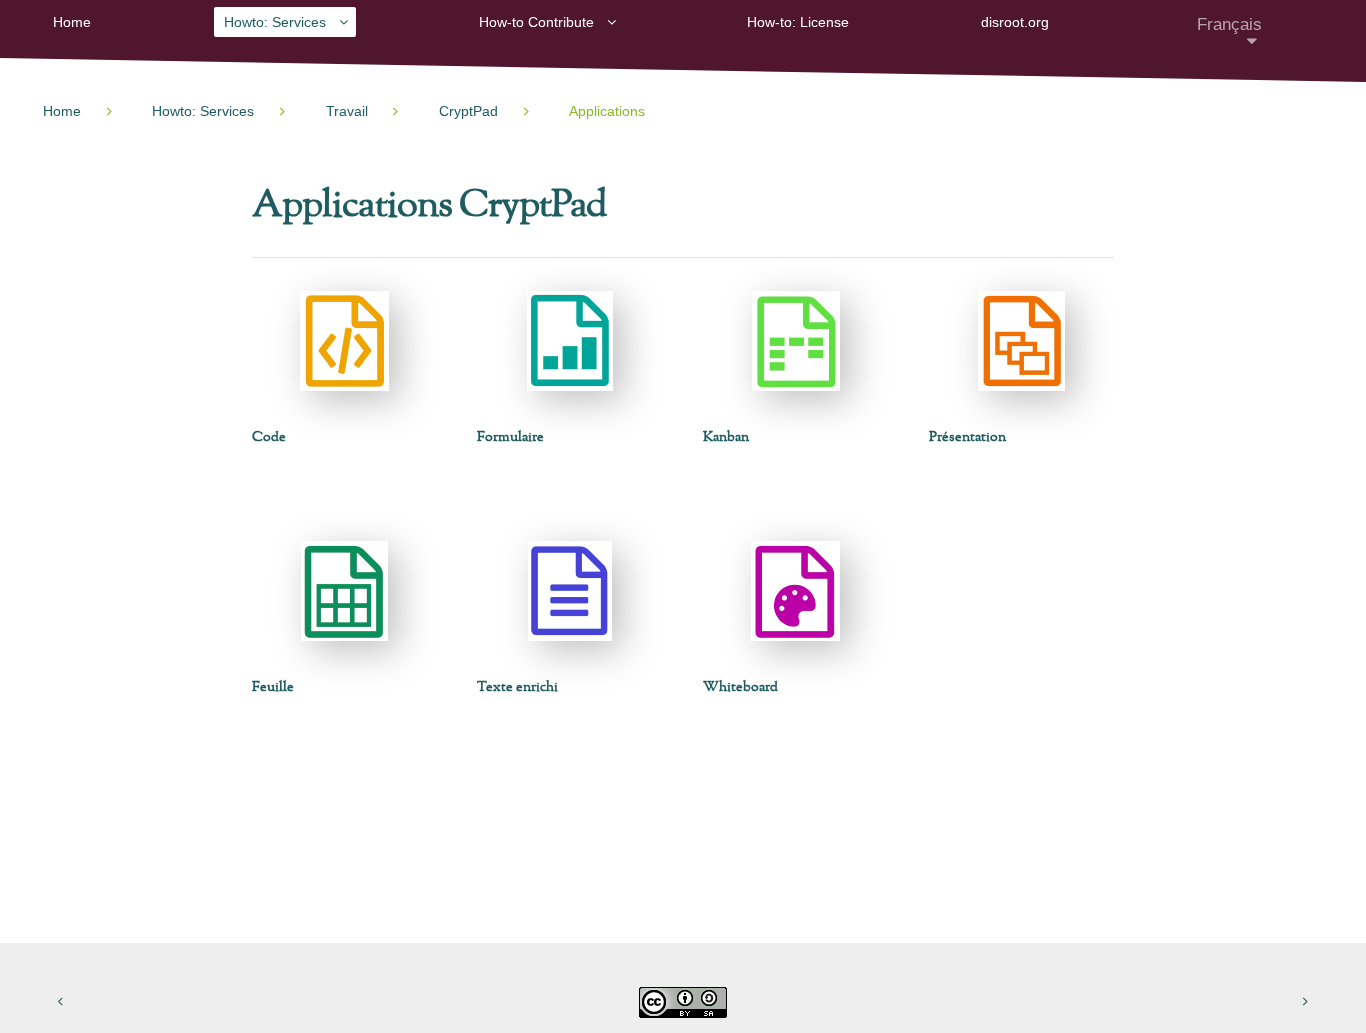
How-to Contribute (536, 22)
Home (72, 22)
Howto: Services (275, 22)
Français (1229, 24)
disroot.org (1015, 22)
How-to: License (798, 22)
